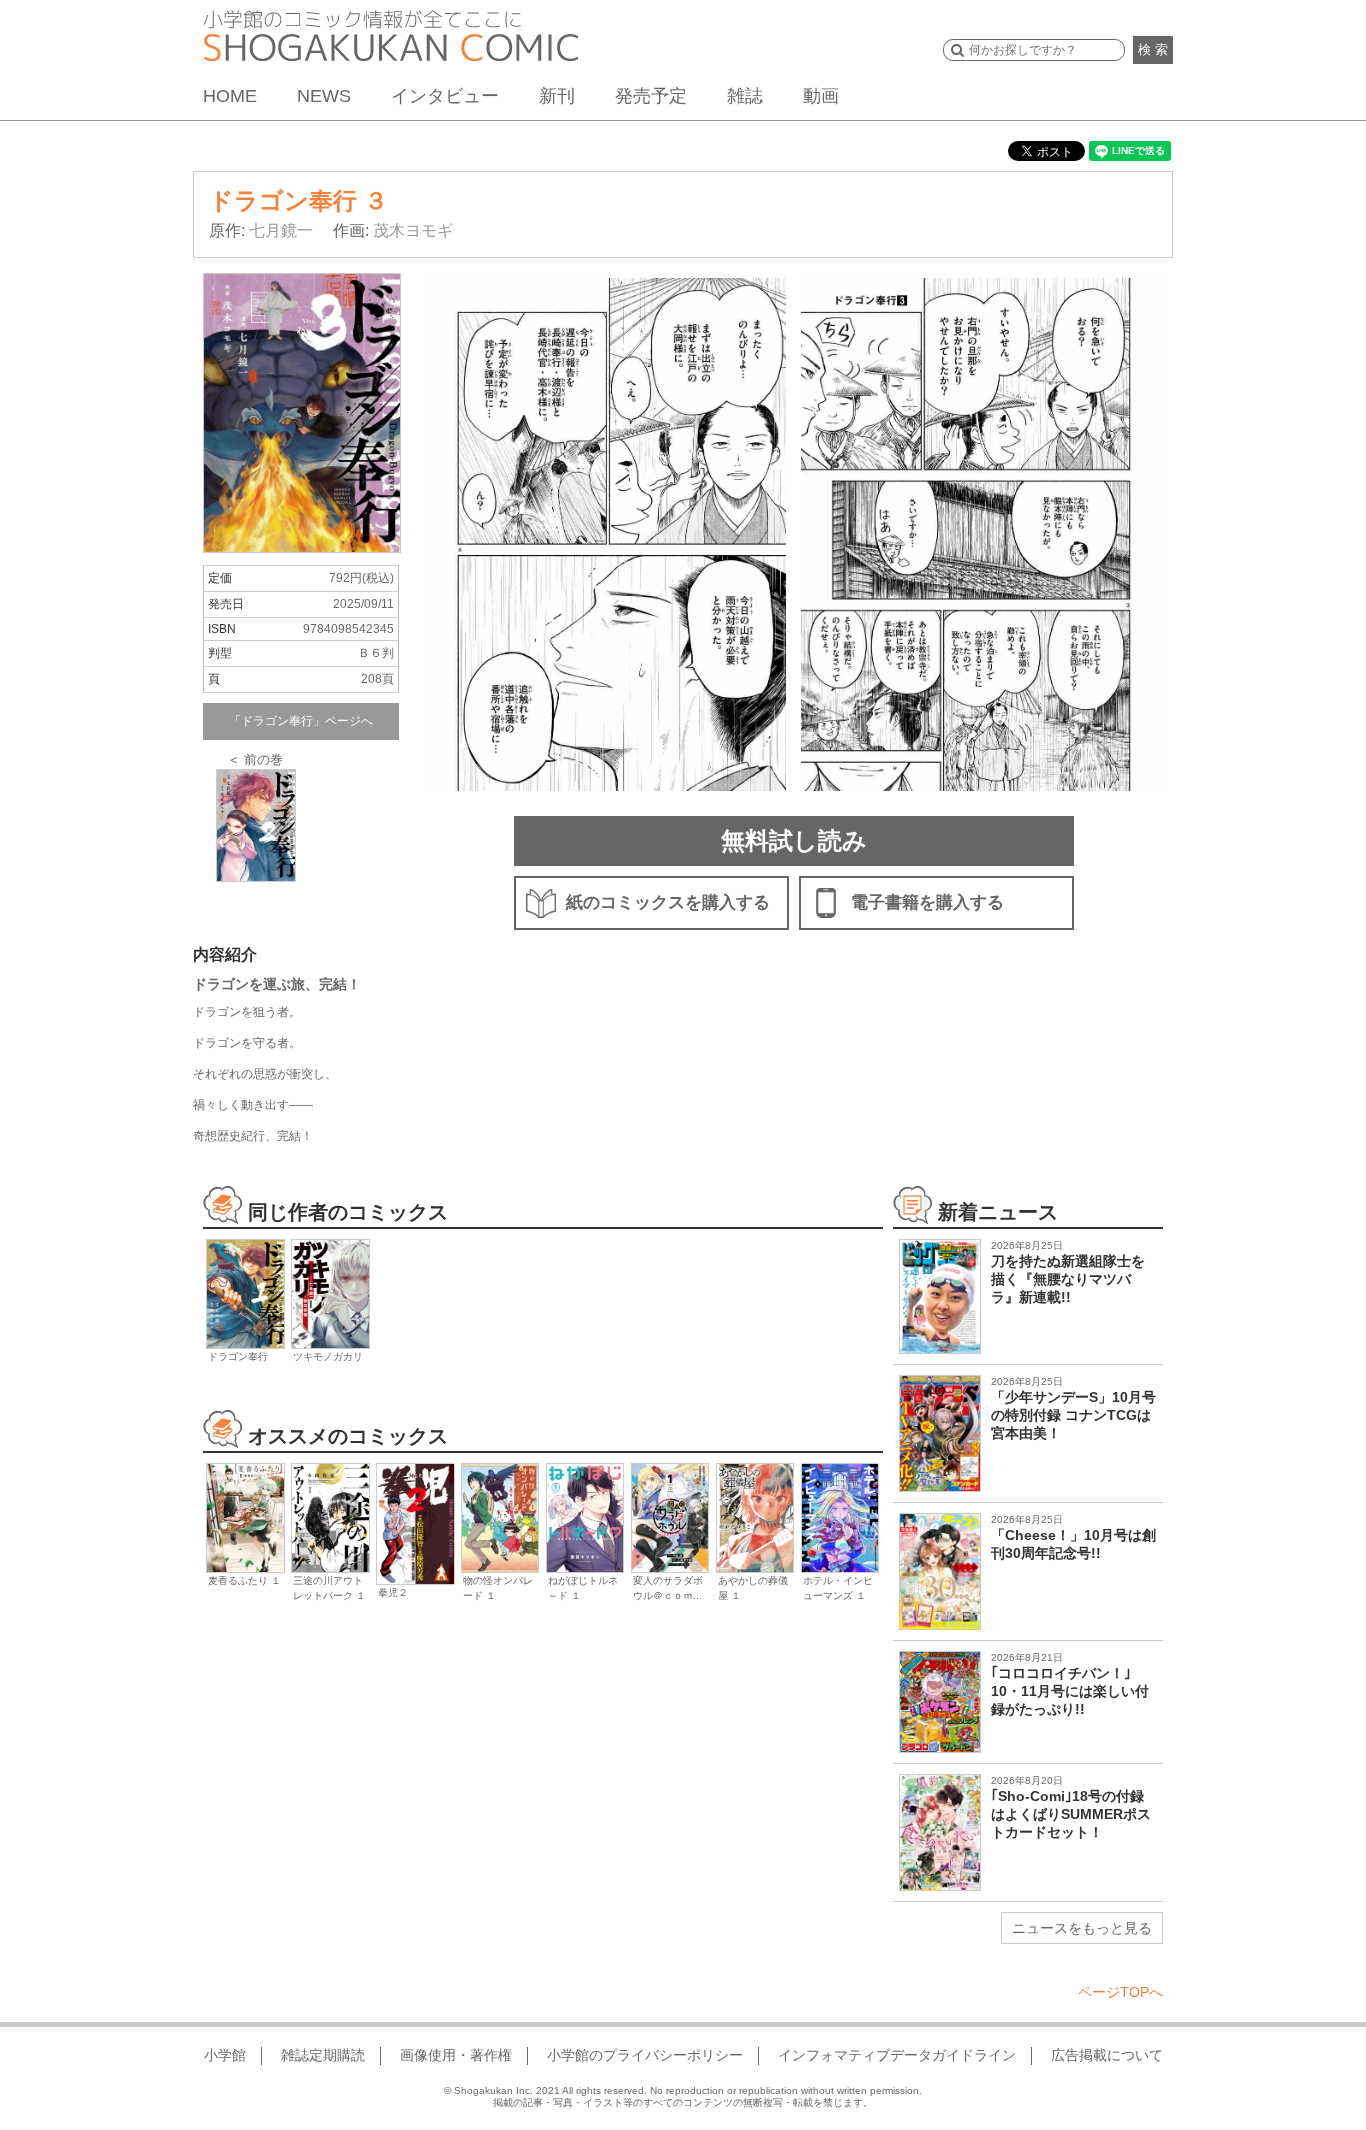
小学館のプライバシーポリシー (645, 2055)
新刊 (557, 96)
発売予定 (651, 96)
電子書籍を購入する (927, 902)
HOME (230, 96)
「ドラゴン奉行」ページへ (301, 721)
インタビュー (445, 96)
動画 (821, 96)
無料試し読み (794, 840)
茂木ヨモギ (413, 230)
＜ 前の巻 (255, 759)
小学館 (225, 2055)
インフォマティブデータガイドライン (897, 2055)
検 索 (1153, 49)
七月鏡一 (281, 230)
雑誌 (745, 96)
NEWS (324, 96)
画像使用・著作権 (456, 2055)
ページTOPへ (1120, 1992)
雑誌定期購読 (323, 2055)
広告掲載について (1107, 2055)
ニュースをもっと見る (1082, 1928)
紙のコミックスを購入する (668, 902)
